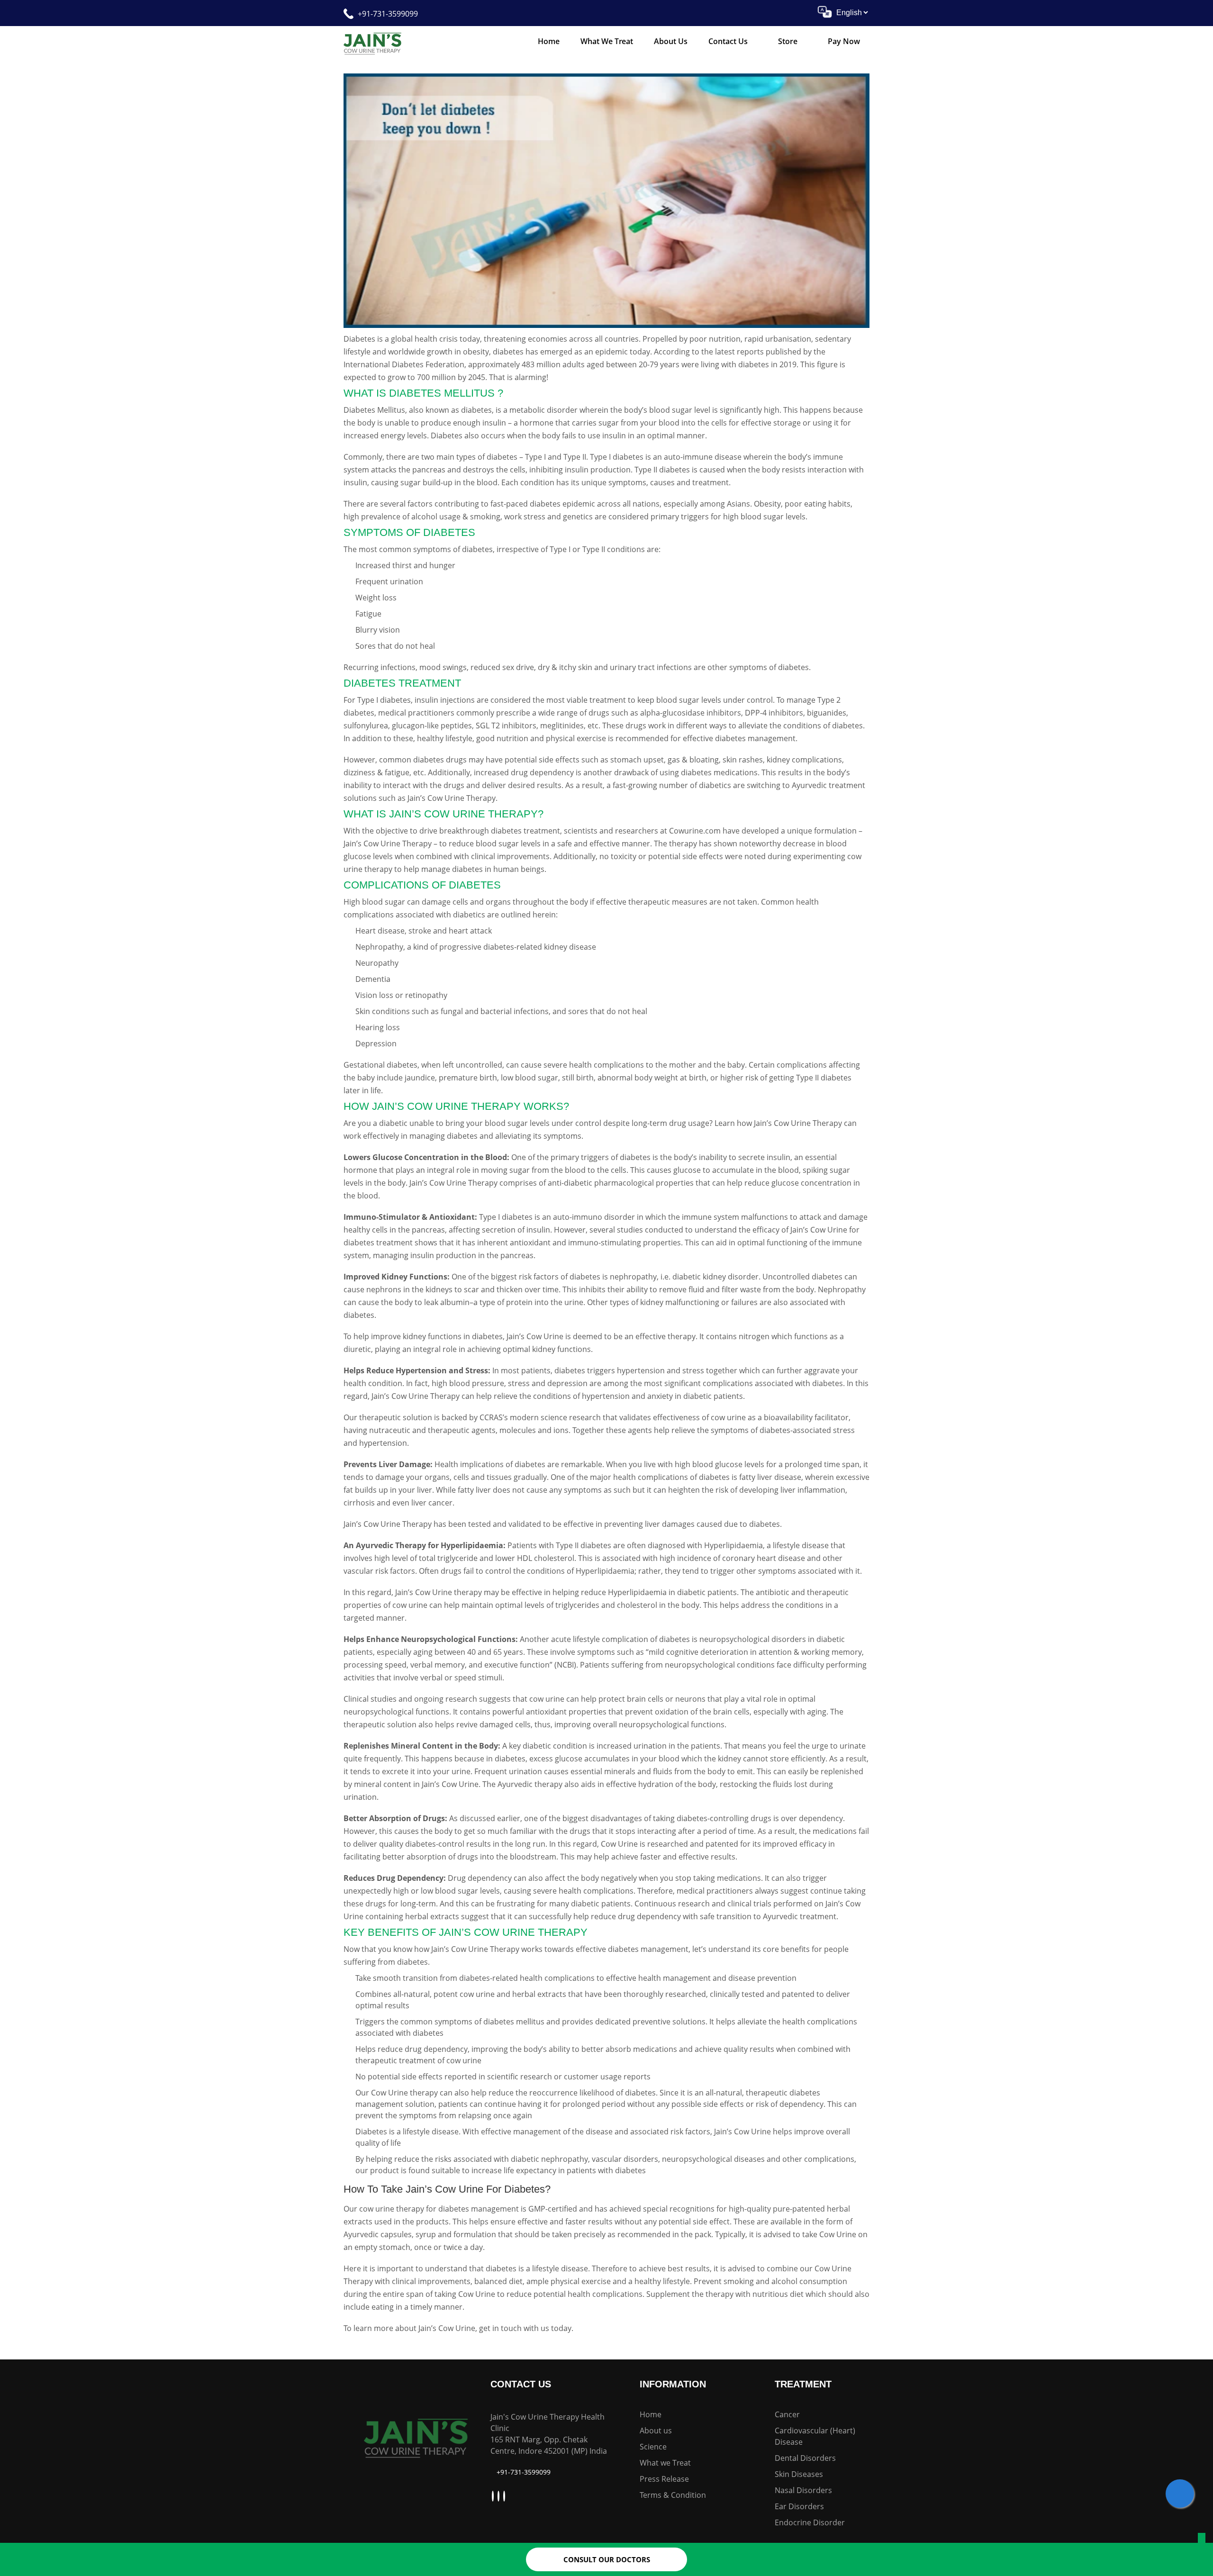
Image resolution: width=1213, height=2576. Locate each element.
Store (788, 41)
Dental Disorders (805, 2458)
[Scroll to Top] (1202, 2540)
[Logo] (416, 2436)
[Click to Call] (1180, 2494)
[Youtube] (494, 2496)
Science (653, 2447)
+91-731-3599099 (388, 14)
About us (656, 2431)
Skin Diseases (799, 2474)
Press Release (664, 2479)
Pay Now (844, 41)
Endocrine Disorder (810, 2522)
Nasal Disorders (803, 2490)
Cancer (787, 2414)
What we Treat (607, 41)
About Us (671, 41)
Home (549, 41)
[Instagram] (500, 2496)
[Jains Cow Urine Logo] (372, 43)
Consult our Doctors (607, 2559)
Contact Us (728, 41)
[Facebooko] (505, 2496)
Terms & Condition (673, 2495)
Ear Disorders (799, 2506)
